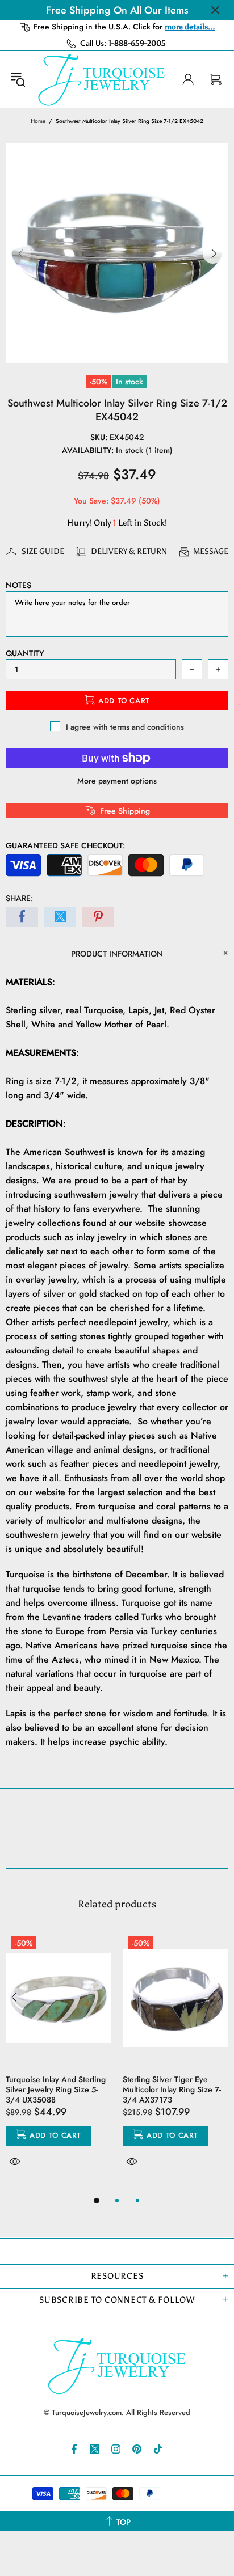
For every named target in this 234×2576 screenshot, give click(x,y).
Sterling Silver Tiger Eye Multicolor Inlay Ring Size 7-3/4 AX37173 (172, 2089)
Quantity (25, 653)
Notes (18, 585)
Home (38, 121)
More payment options (117, 781)
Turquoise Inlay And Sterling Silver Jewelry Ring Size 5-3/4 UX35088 (56, 2089)
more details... (190, 27)
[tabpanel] (58, 2062)
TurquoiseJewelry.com (102, 79)
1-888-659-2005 (137, 43)
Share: (19, 898)
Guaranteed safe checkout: (65, 845)
